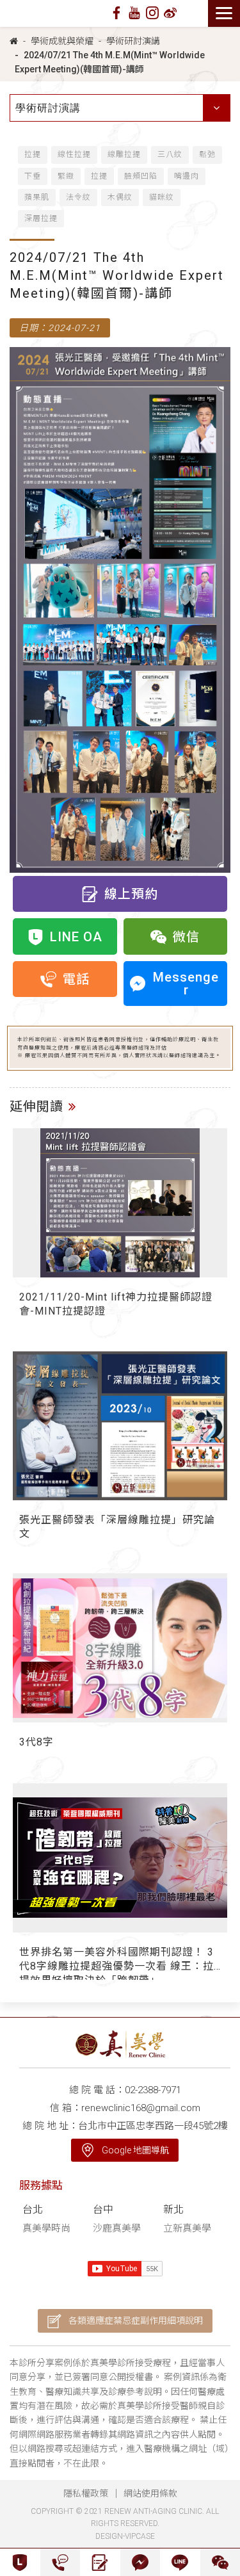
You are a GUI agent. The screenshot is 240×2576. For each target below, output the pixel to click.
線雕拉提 (124, 154)
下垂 (33, 176)
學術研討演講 (133, 41)
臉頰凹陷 (141, 176)
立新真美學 (187, 2228)
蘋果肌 (37, 197)
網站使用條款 (150, 2493)
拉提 (33, 154)
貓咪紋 (162, 197)
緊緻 (66, 176)
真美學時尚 (46, 2228)
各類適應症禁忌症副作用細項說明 (136, 2321)
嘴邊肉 (187, 176)
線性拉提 (74, 154)
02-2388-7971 (153, 2090)
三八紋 (170, 154)
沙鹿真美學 (117, 2228)
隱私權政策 (86, 2493)
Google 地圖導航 (135, 2150)
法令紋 (78, 197)
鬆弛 (207, 154)
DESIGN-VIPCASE (125, 2536)
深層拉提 (41, 218)
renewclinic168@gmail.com (141, 2108)
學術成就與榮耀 (62, 41)
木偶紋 (120, 197)
